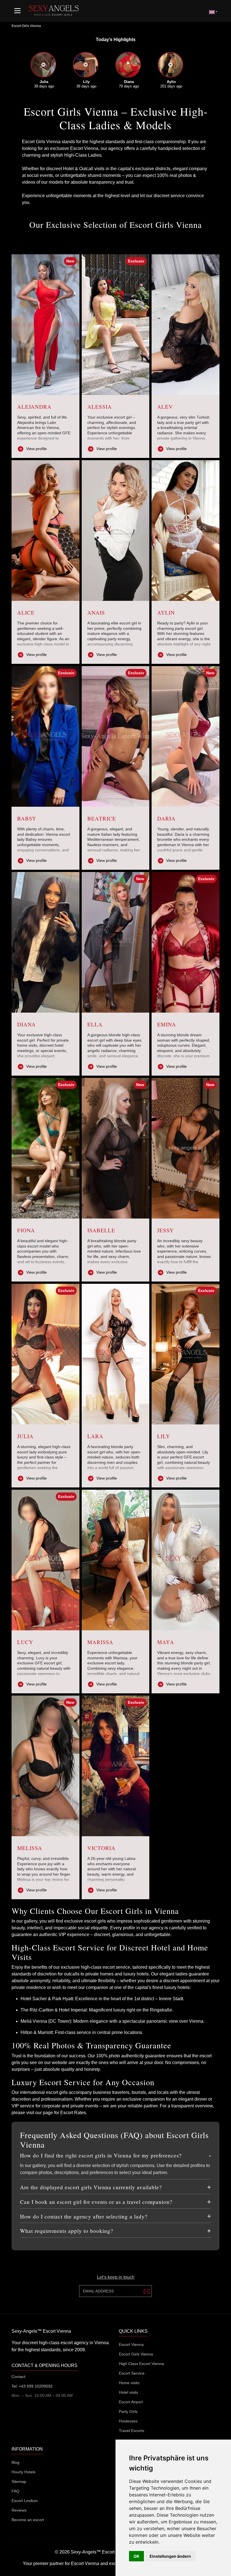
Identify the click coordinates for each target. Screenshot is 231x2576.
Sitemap (19, 2481)
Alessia (100, 407)
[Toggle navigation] (17, 11)
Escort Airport (131, 2402)
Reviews (19, 2510)
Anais (96, 612)
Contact (18, 2377)
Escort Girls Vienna (136, 2354)
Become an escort (28, 2520)
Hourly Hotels (24, 2472)
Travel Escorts (132, 2431)
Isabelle (101, 1230)
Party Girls (128, 2411)
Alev (165, 407)
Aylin (166, 612)
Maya (166, 1642)
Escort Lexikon (25, 2501)
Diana (26, 1024)
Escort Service (132, 2373)
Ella (95, 1024)
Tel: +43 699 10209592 (32, 2386)
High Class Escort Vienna (141, 2364)
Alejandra (34, 407)
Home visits (129, 2383)
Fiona (26, 1230)
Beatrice (102, 818)
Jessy (166, 1230)
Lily (164, 1436)
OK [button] (136, 2556)
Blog (15, 2462)
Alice (26, 612)
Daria (166, 818)
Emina (167, 1024)
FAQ (15, 2491)
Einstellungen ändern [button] (170, 2556)
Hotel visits (128, 2392)
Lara (95, 1436)
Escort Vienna (84, 148)
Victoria (101, 1848)
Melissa (30, 1848)
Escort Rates (73, 2113)
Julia (25, 1436)
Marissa (100, 1642)
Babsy (27, 818)
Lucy (25, 1642)
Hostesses (128, 2421)
